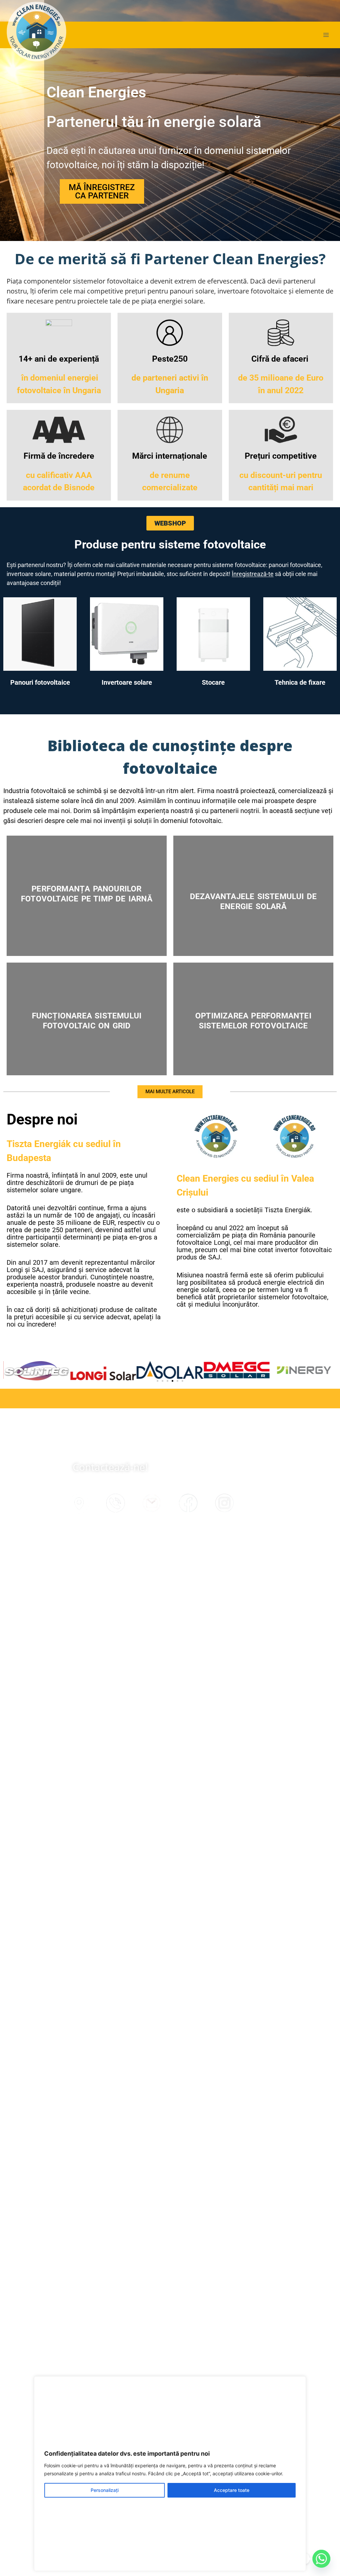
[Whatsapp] (321, 2559)
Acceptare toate (232, 2490)
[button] (158, 1381)
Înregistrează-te (253, 574)
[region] (170, 2474)
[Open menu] (326, 35)
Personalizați (105, 2490)
